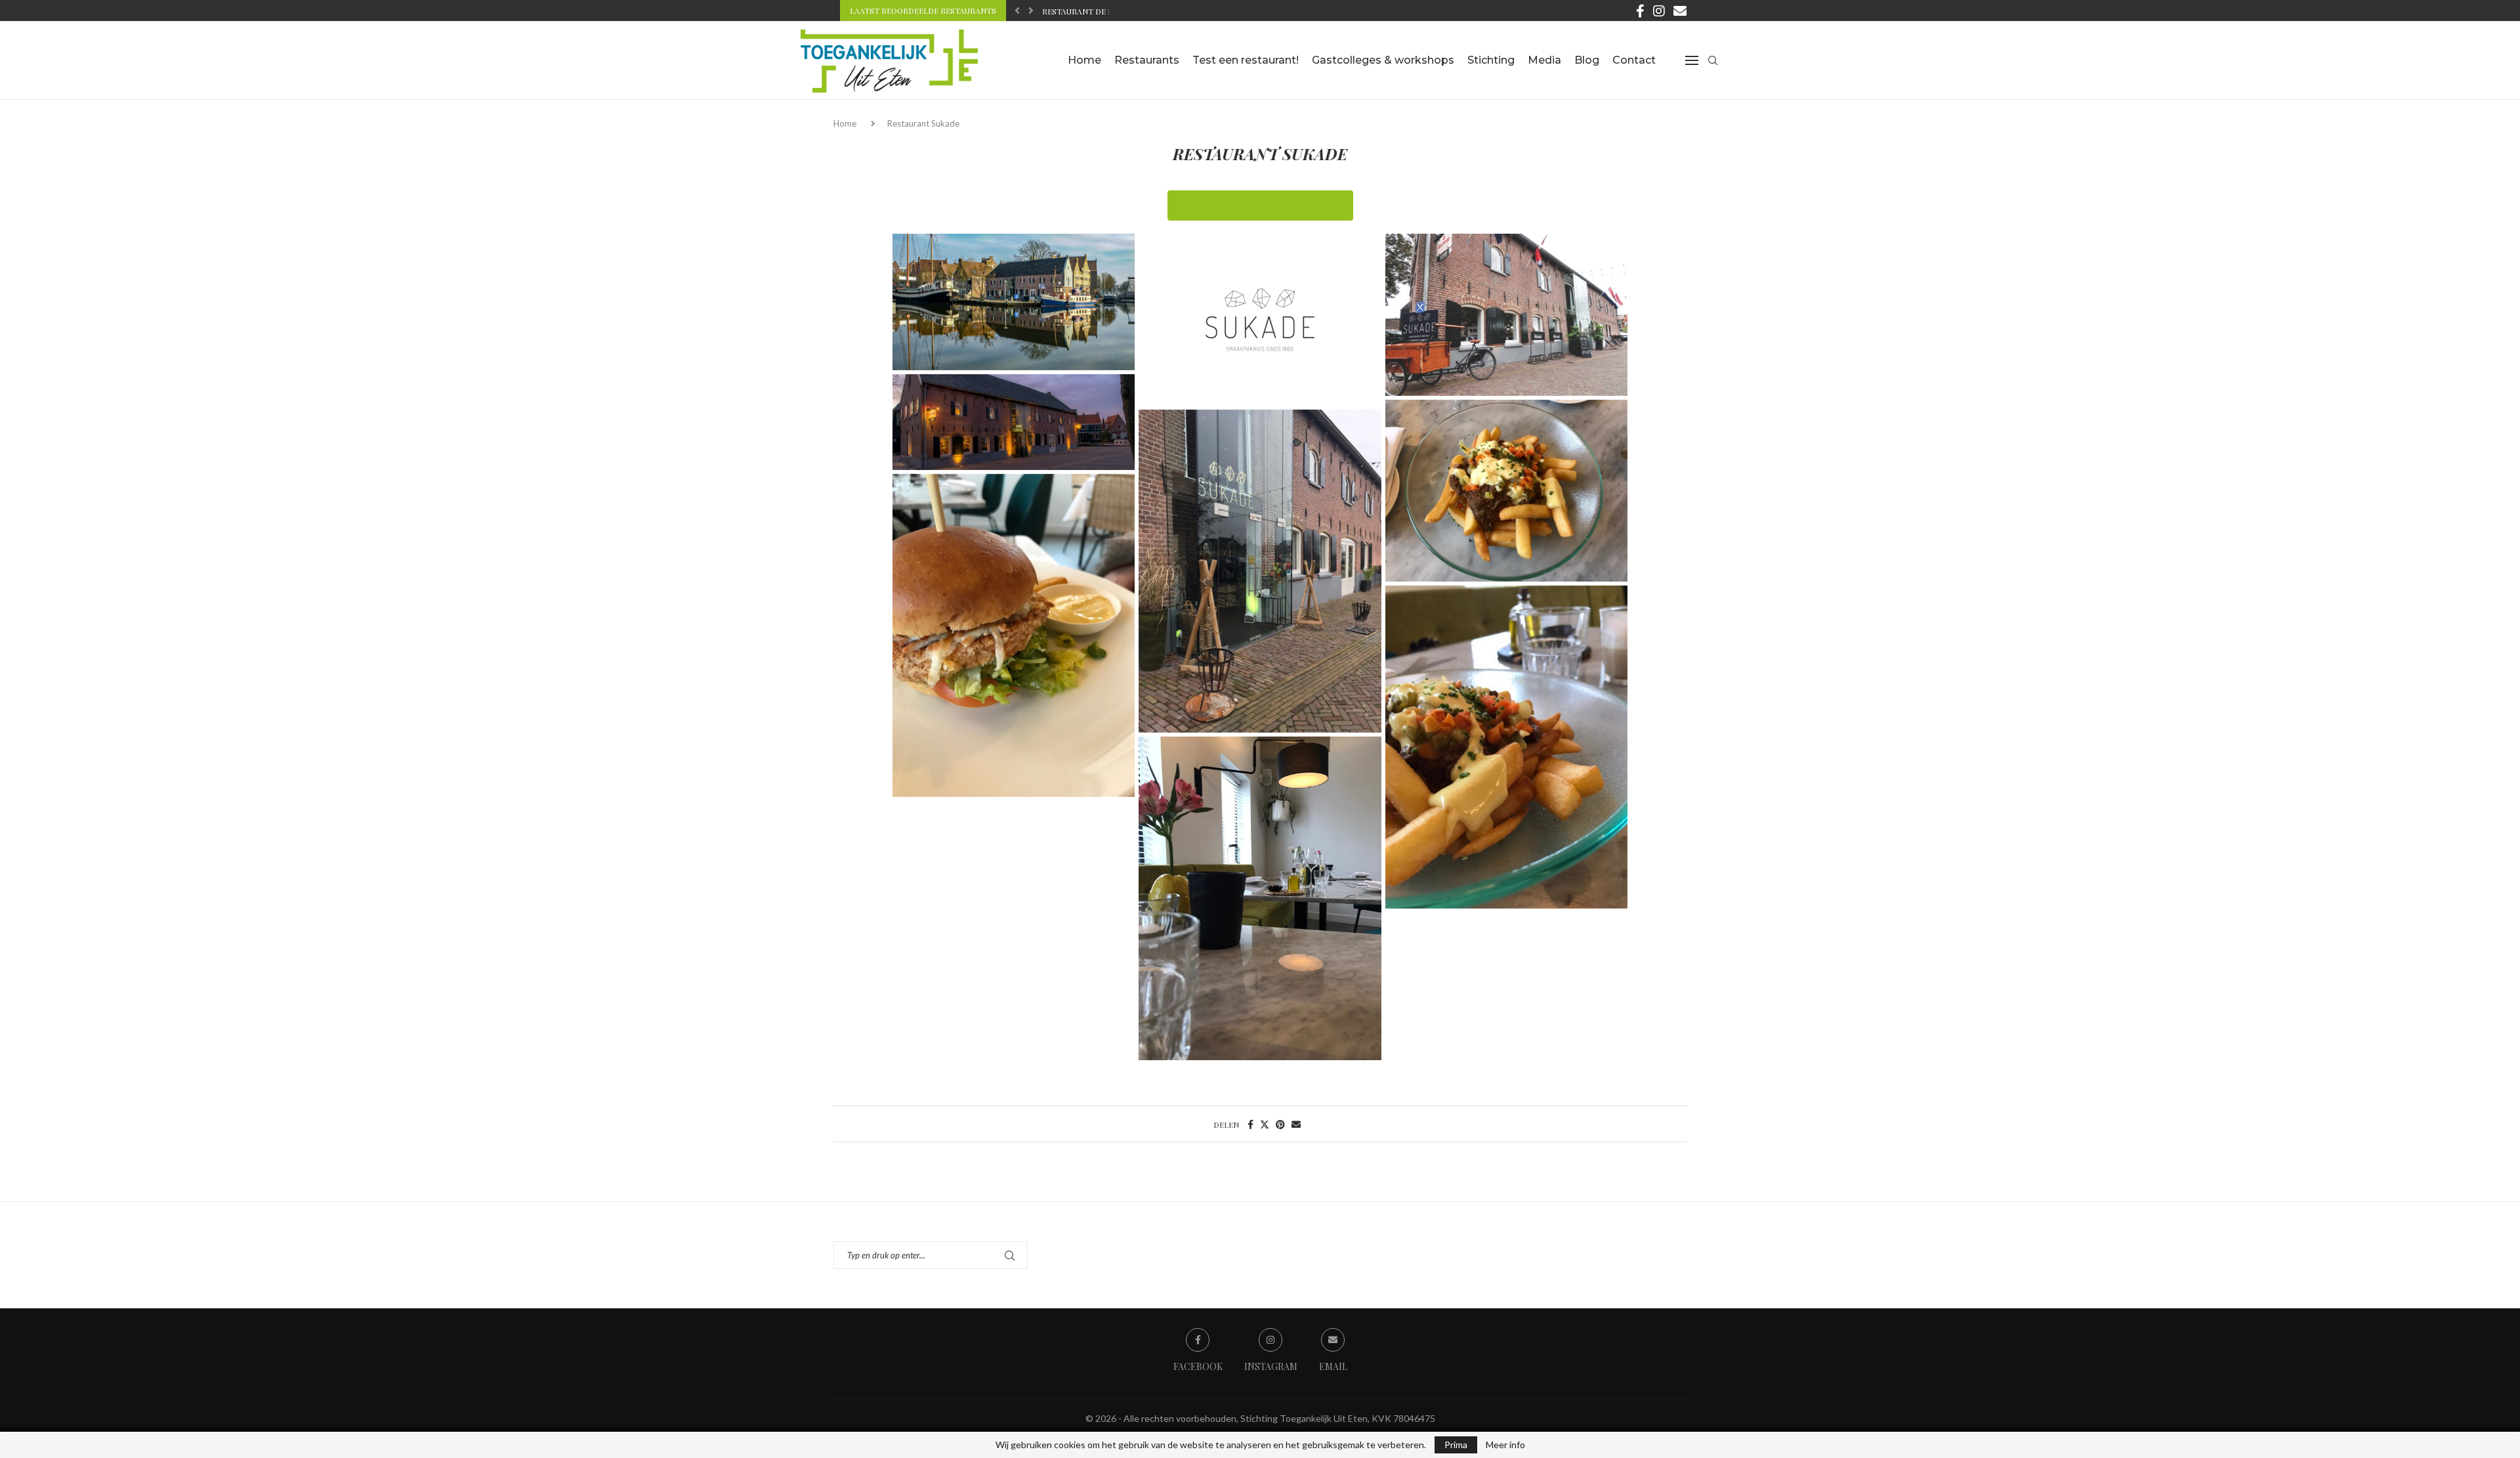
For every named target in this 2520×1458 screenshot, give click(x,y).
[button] (1017, 11)
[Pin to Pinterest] (1280, 1124)
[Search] (1713, 60)
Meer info (1505, 1445)
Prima (1456, 1445)
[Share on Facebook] (1250, 1124)
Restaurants (1147, 60)
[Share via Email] (1296, 1124)
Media (1544, 60)
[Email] (1680, 11)
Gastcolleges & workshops (1383, 60)
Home (1084, 60)
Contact (1634, 60)
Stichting (1491, 60)
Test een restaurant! (1246, 60)
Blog (1587, 60)
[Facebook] (1640, 11)
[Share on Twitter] (1265, 1124)
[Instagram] (1659, 11)
